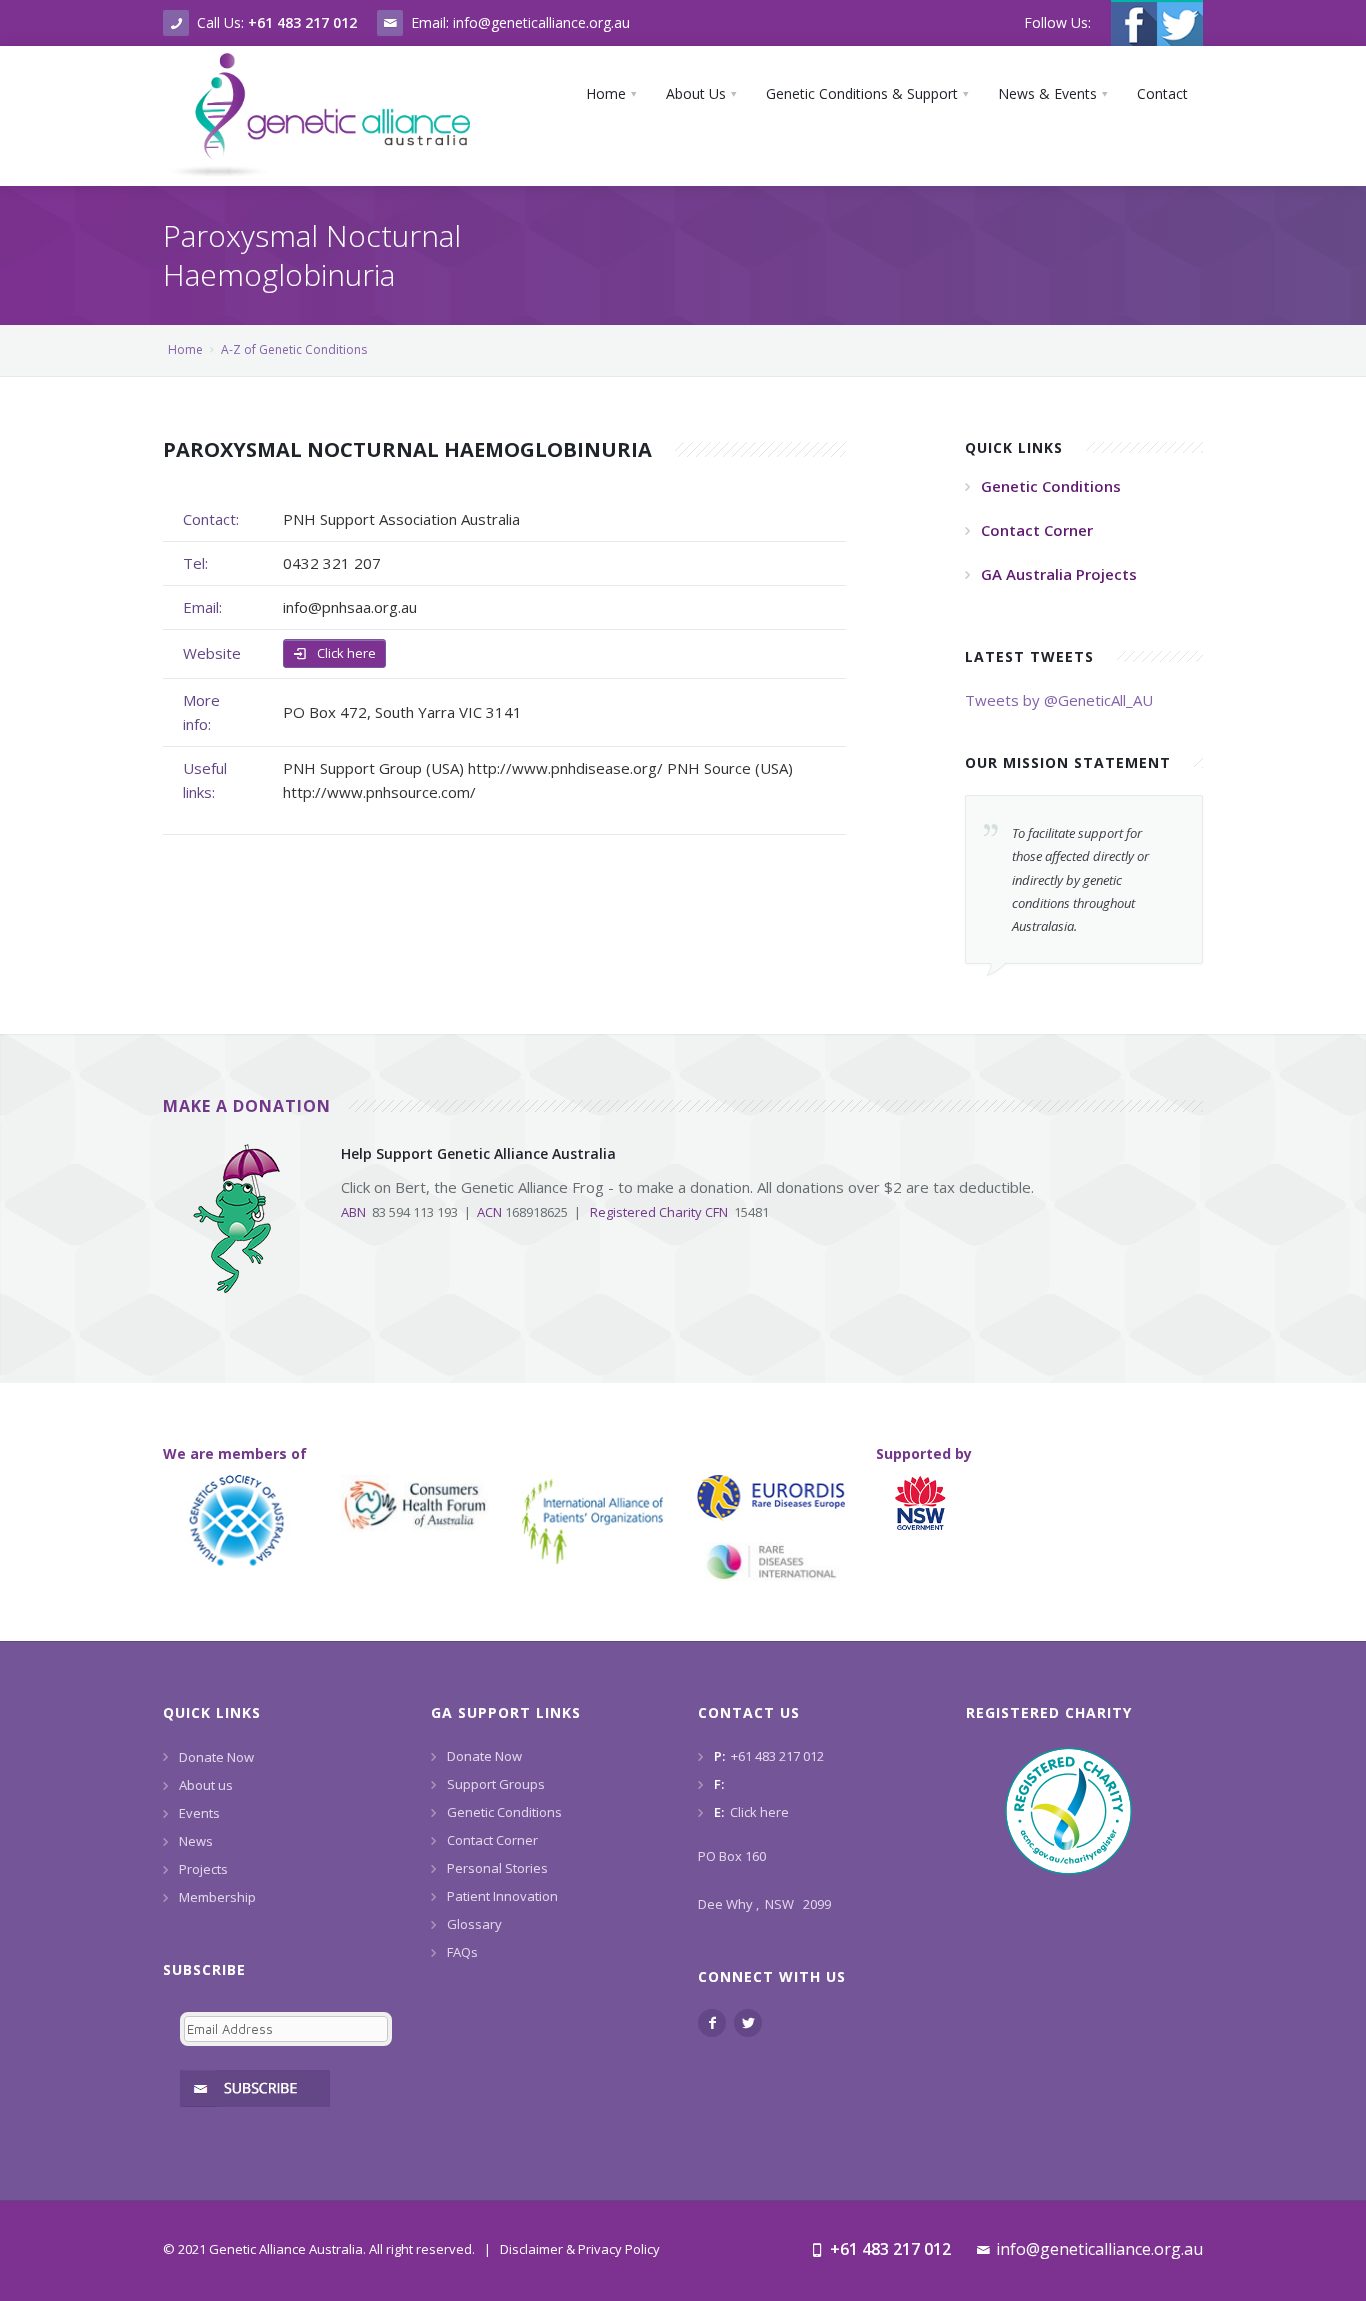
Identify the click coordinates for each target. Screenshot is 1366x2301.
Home (185, 349)
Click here (345, 653)
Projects (203, 1869)
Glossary (474, 1924)
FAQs (462, 1952)
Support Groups (496, 1784)
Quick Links (212, 1712)
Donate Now (216, 1757)
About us (206, 1785)
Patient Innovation (502, 1896)
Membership (217, 1897)
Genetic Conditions (504, 1812)
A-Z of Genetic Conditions (294, 349)
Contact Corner (492, 1840)
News (196, 1841)
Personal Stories (497, 1868)
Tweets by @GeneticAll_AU (1059, 700)
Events (199, 1813)
